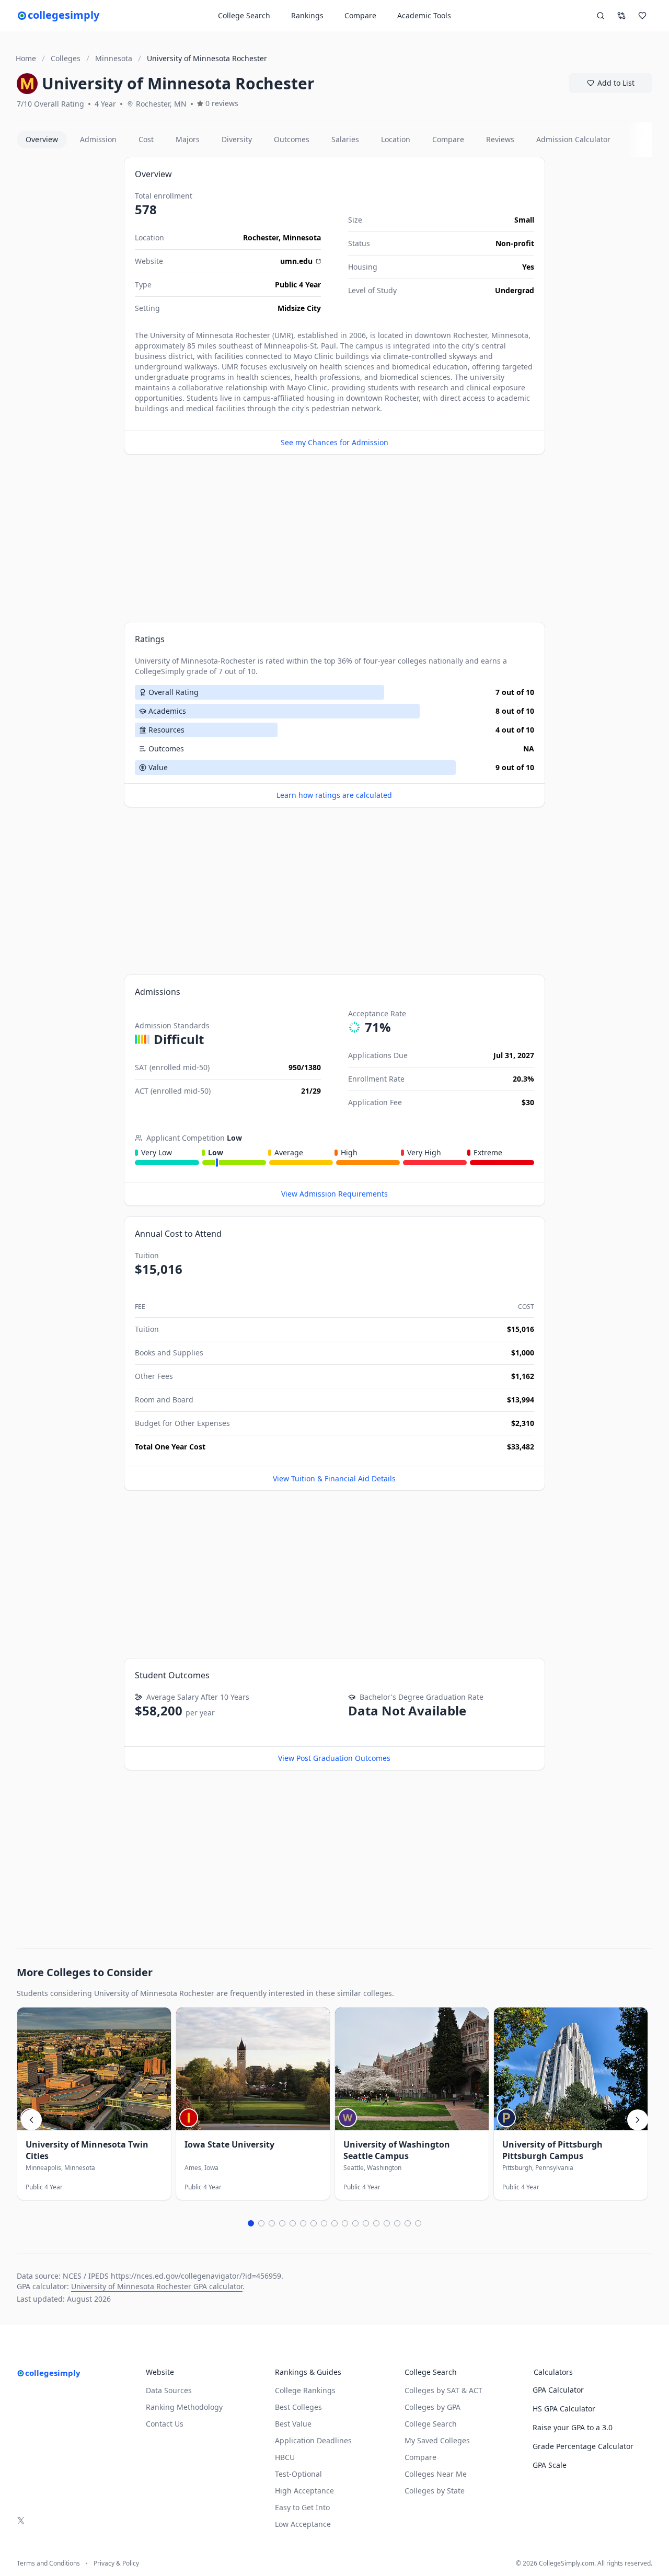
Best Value (293, 2424)
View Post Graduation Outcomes (334, 1758)
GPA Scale (550, 2465)
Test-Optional (298, 2474)
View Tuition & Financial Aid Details (334, 1478)
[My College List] (642, 16)
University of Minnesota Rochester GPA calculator (157, 2286)
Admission (98, 139)
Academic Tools (424, 15)
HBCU (285, 2457)
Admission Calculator (573, 139)
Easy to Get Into (302, 2507)
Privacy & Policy (116, 2563)
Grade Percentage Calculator (583, 2446)
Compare (360, 15)
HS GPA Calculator (564, 2409)
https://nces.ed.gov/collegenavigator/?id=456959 (196, 2276)
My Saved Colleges (437, 2440)
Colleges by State (435, 2491)
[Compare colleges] (621, 16)
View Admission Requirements (334, 1194)
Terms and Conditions (48, 2563)
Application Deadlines (313, 2440)
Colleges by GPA (432, 2407)
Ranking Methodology (184, 2407)
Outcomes (292, 139)
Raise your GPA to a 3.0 (573, 2427)
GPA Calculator (558, 2390)
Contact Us (165, 2424)
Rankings (307, 15)
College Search (431, 2424)
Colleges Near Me (436, 2474)
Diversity (237, 139)
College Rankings (305, 2390)
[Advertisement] (66, 314)
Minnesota (302, 237)
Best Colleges (298, 2407)
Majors (188, 139)
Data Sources (169, 2390)
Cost (146, 139)
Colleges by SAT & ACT (443, 2390)
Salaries (345, 139)
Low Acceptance (303, 2524)
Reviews (500, 139)
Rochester (261, 237)
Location (396, 139)
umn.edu (296, 261)
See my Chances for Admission (334, 442)
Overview (42, 139)
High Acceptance (304, 2491)
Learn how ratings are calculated (334, 795)
